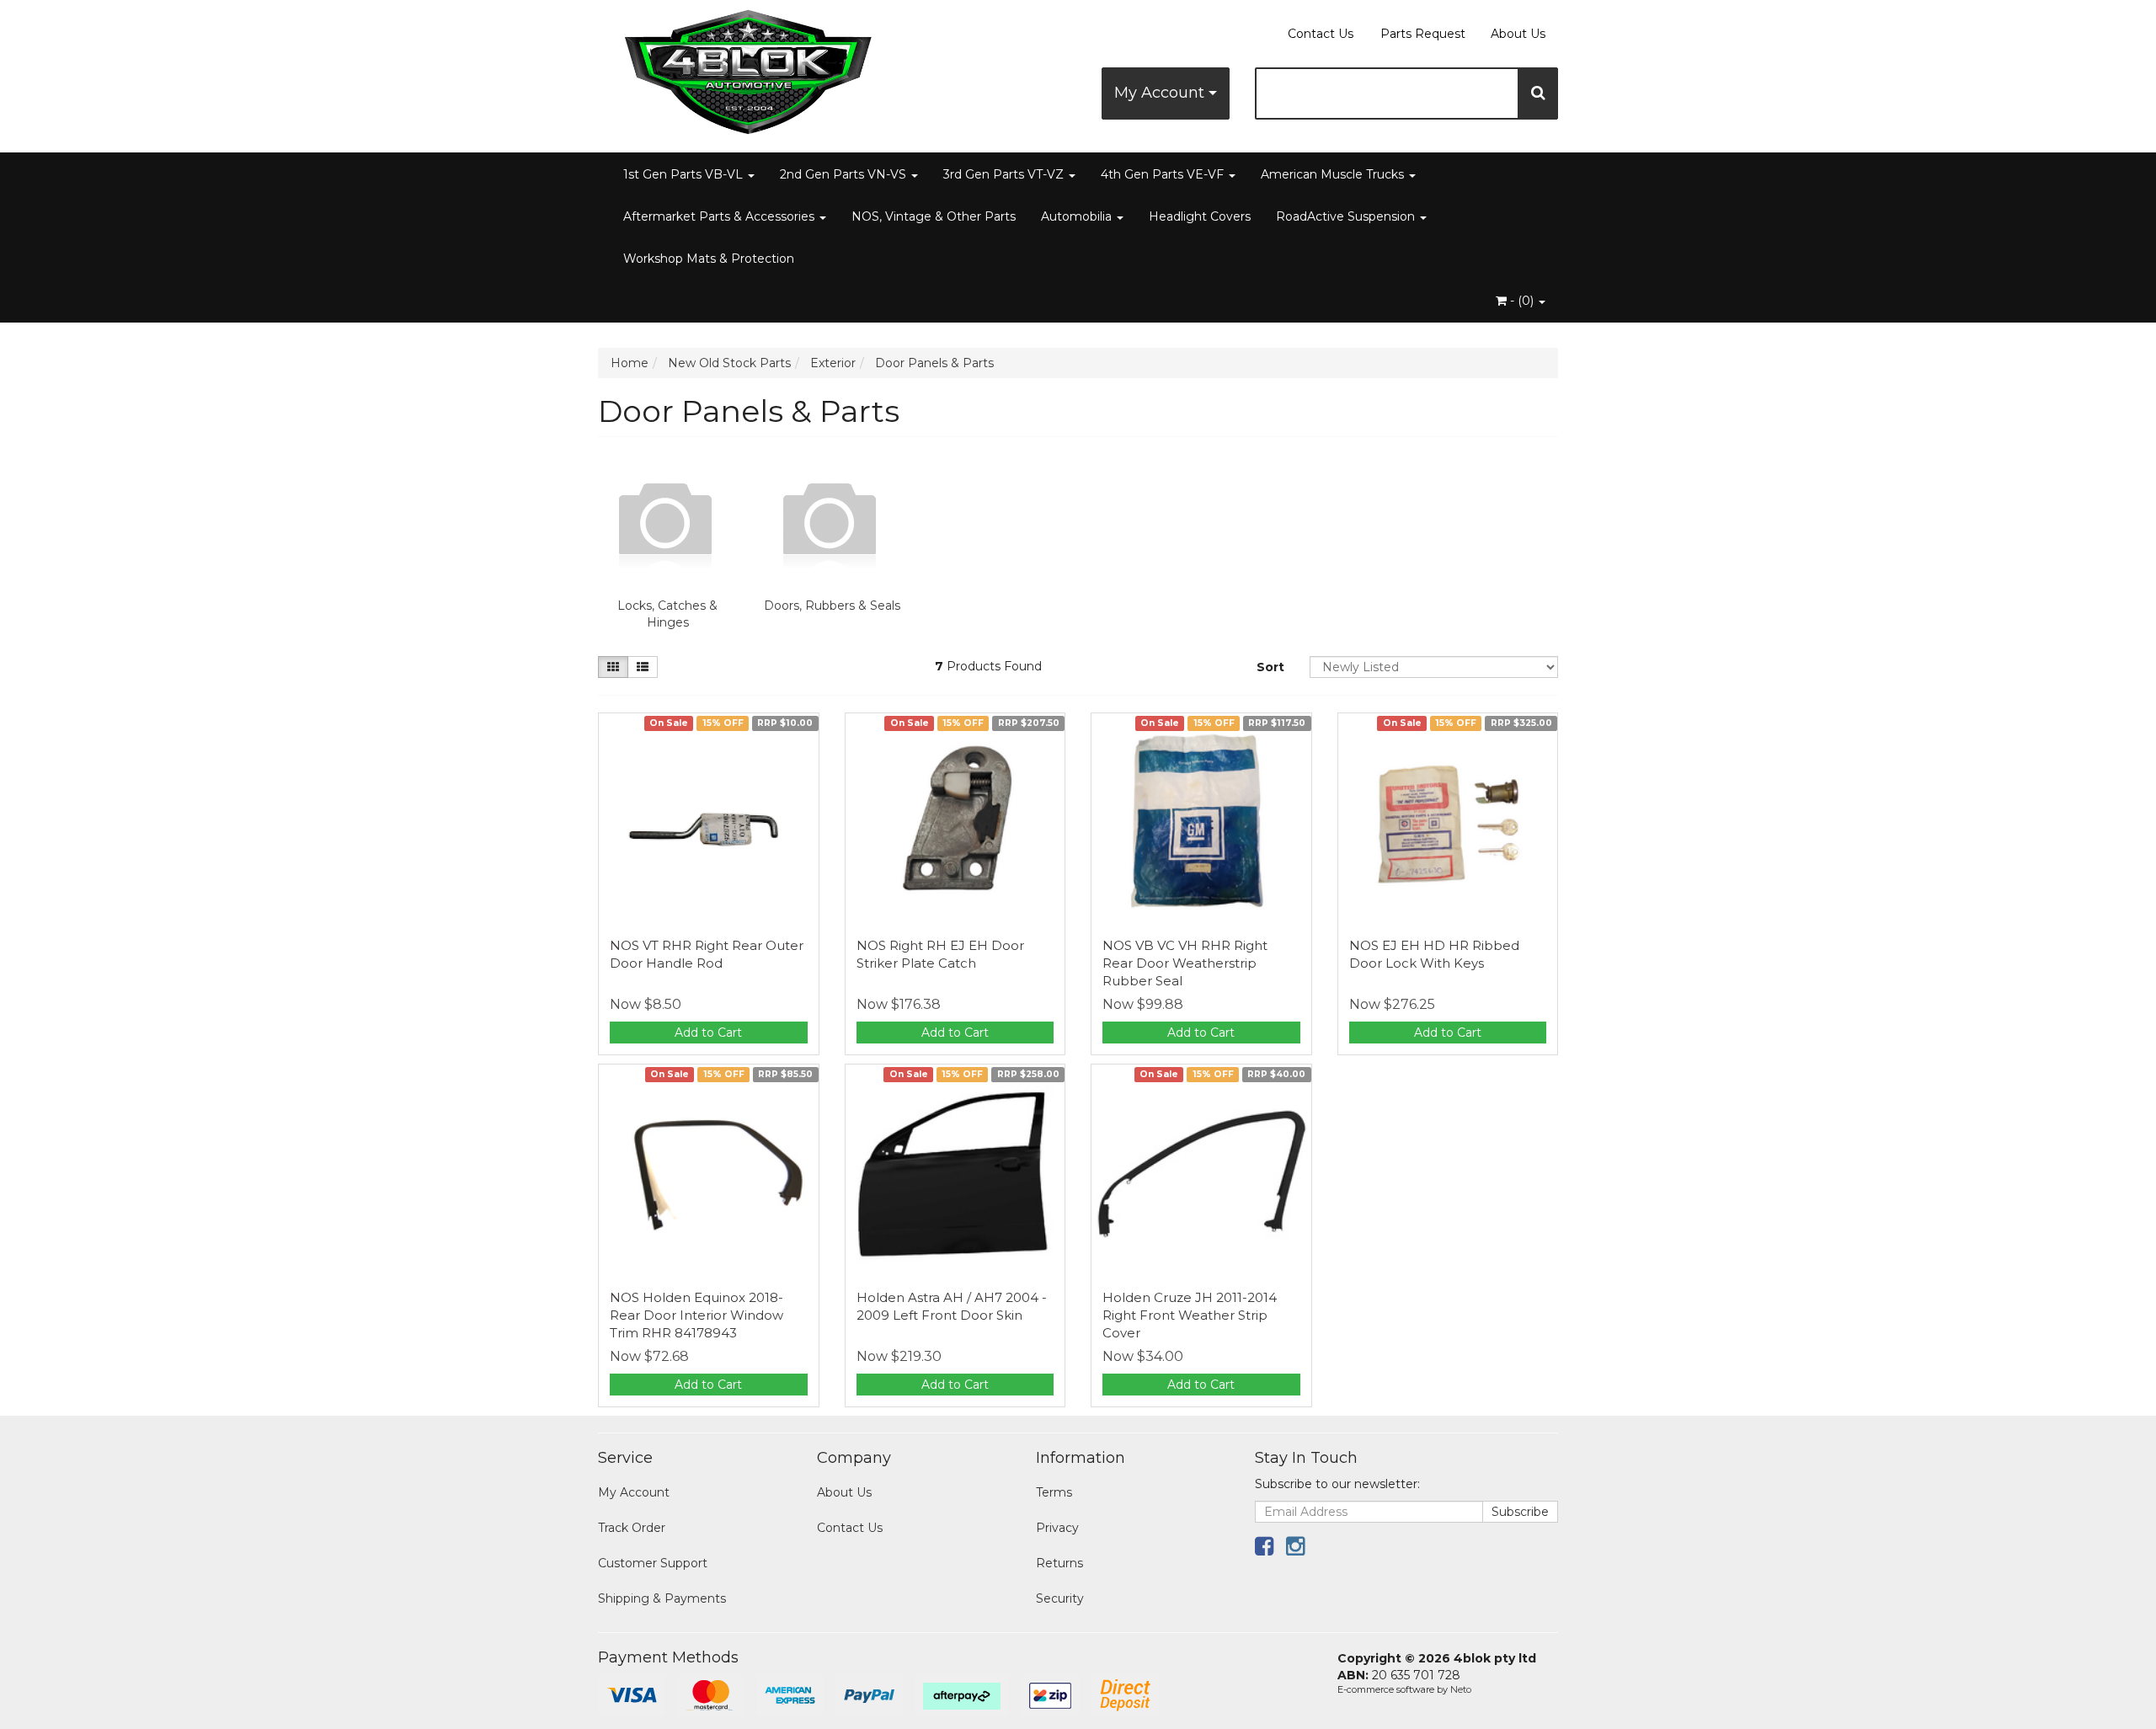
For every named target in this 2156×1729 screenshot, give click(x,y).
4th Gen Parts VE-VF (1164, 174)
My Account (1161, 93)
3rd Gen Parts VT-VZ (1005, 174)
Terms (1054, 1492)
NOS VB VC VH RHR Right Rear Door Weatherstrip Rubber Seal (1185, 963)
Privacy (1057, 1528)
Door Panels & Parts (934, 363)
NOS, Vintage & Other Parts (934, 216)
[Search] (1538, 93)
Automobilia (1078, 216)
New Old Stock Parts (729, 363)
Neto (1461, 1689)
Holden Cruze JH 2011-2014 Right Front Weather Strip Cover (1190, 1315)
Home (630, 363)
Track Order (632, 1528)
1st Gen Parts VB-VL (685, 174)
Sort (1270, 667)
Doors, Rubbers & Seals (832, 606)
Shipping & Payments (662, 1598)
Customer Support (653, 1563)
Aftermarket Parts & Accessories (720, 216)
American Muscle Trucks (1334, 174)
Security (1060, 1598)
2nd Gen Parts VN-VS (845, 174)
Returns (1059, 1563)
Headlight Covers (1200, 216)
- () (1522, 301)
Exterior (833, 363)
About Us (1518, 34)
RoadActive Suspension (1347, 216)
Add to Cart (708, 1033)
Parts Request (1423, 34)
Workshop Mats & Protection (709, 259)
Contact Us (1321, 34)
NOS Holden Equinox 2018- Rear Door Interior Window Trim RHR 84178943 (696, 1315)
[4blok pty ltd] (750, 67)
